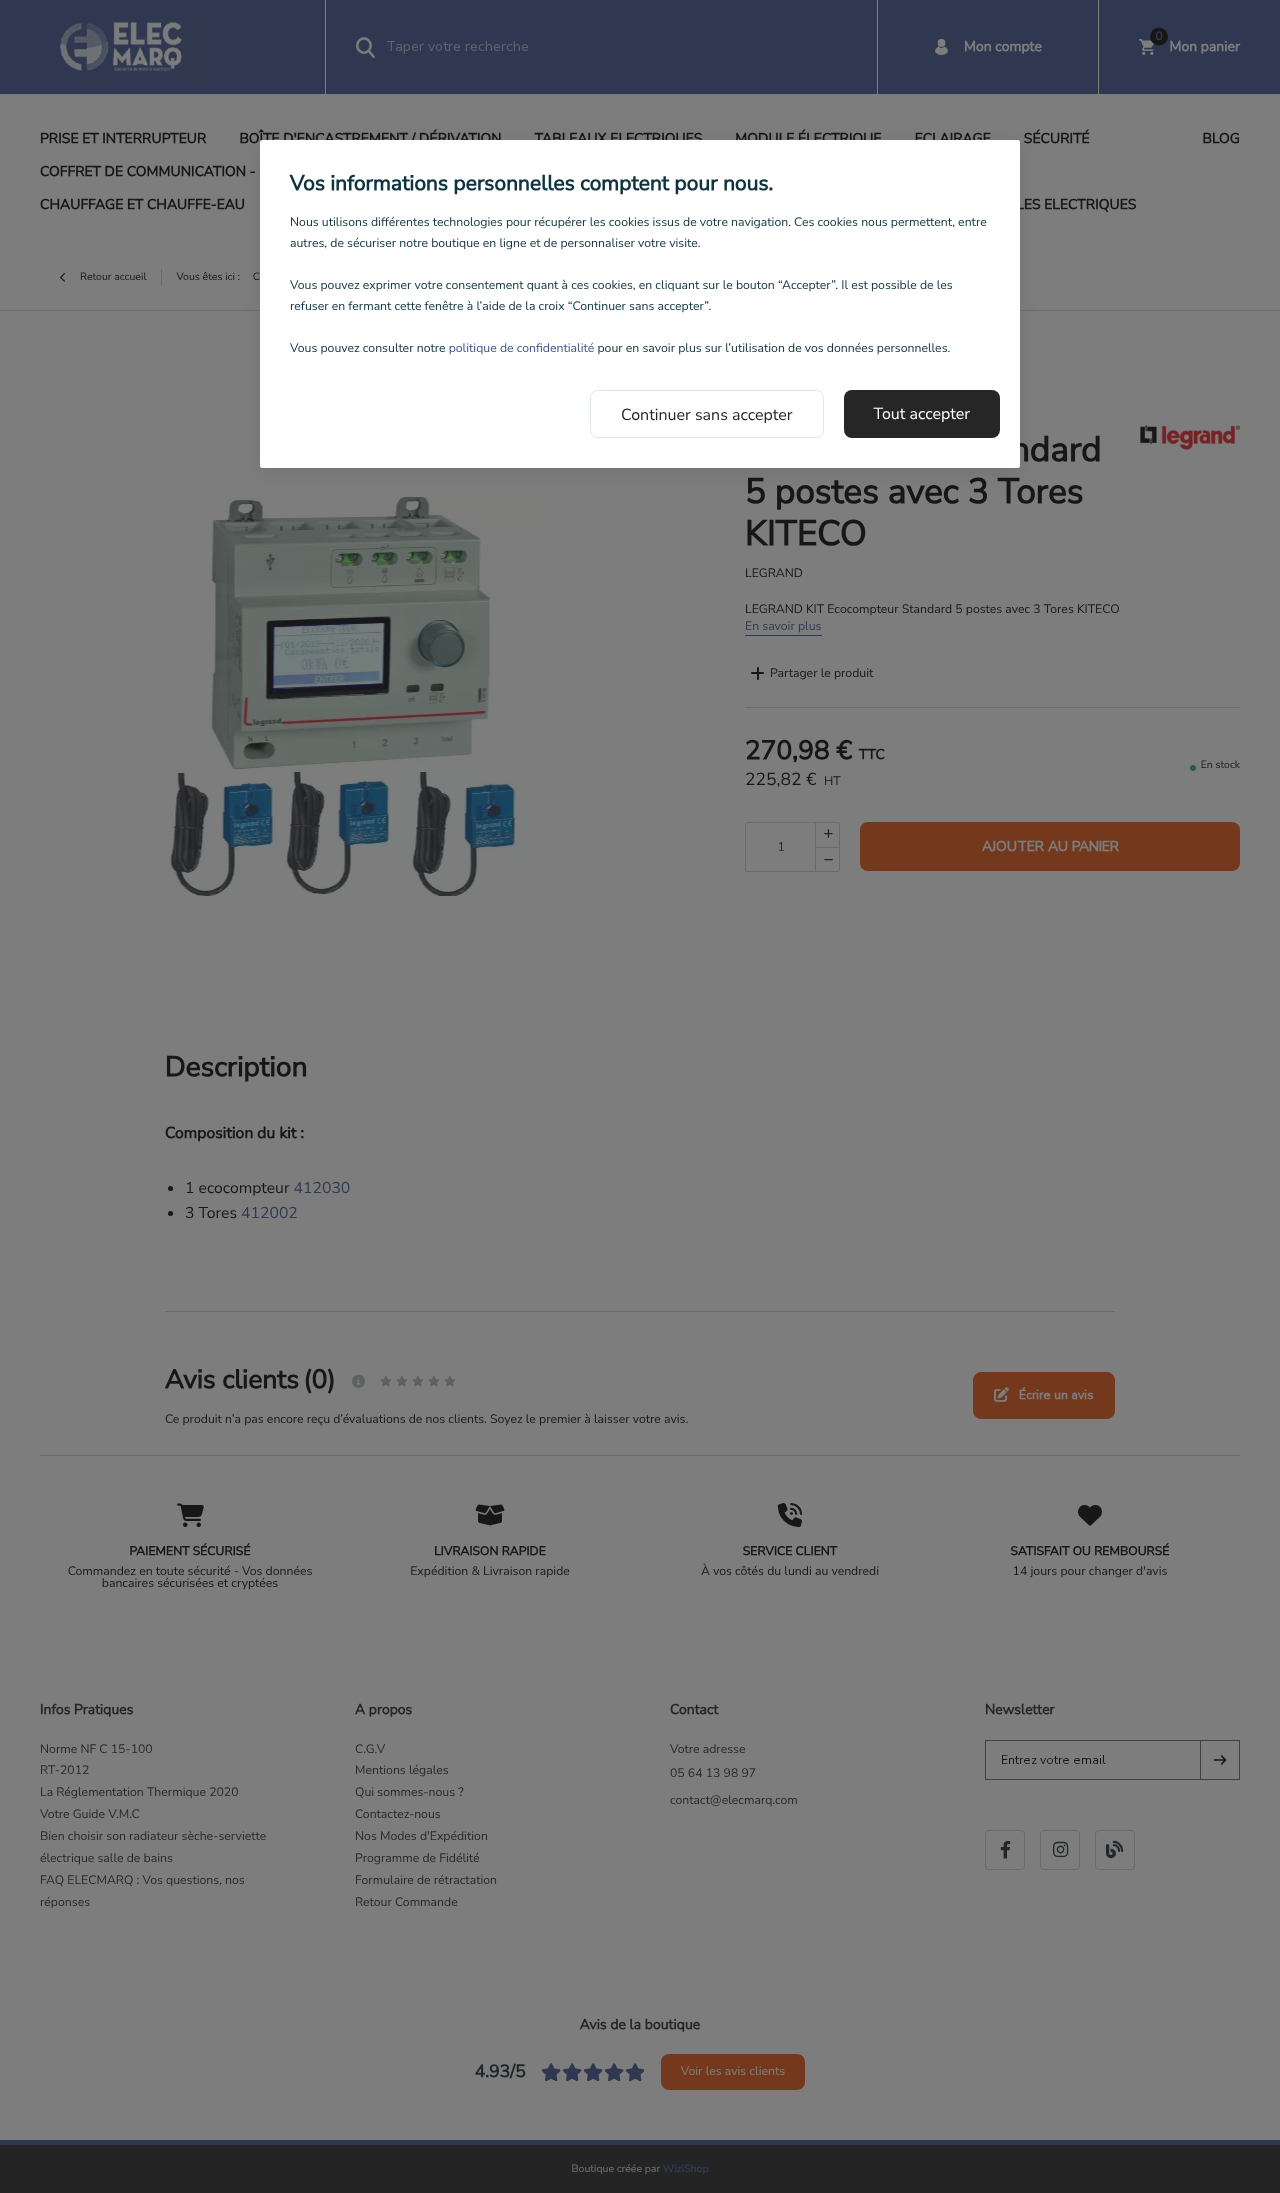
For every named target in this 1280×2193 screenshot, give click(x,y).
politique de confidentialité (522, 349)
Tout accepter (922, 414)
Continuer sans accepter (707, 415)
